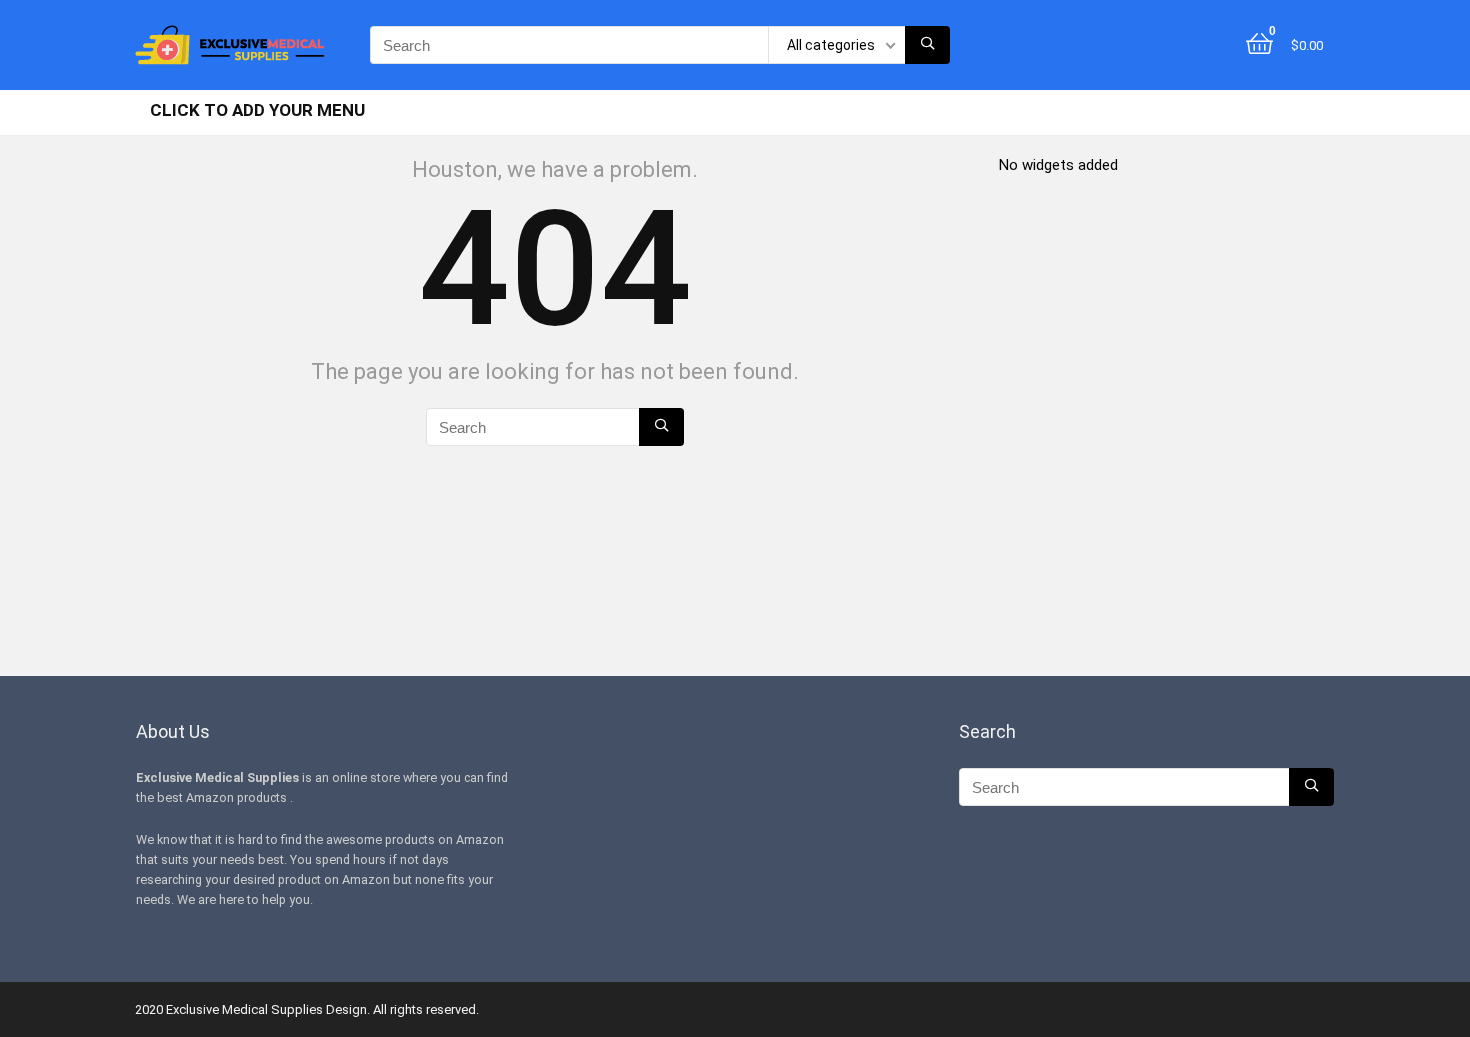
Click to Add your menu (257, 110)
